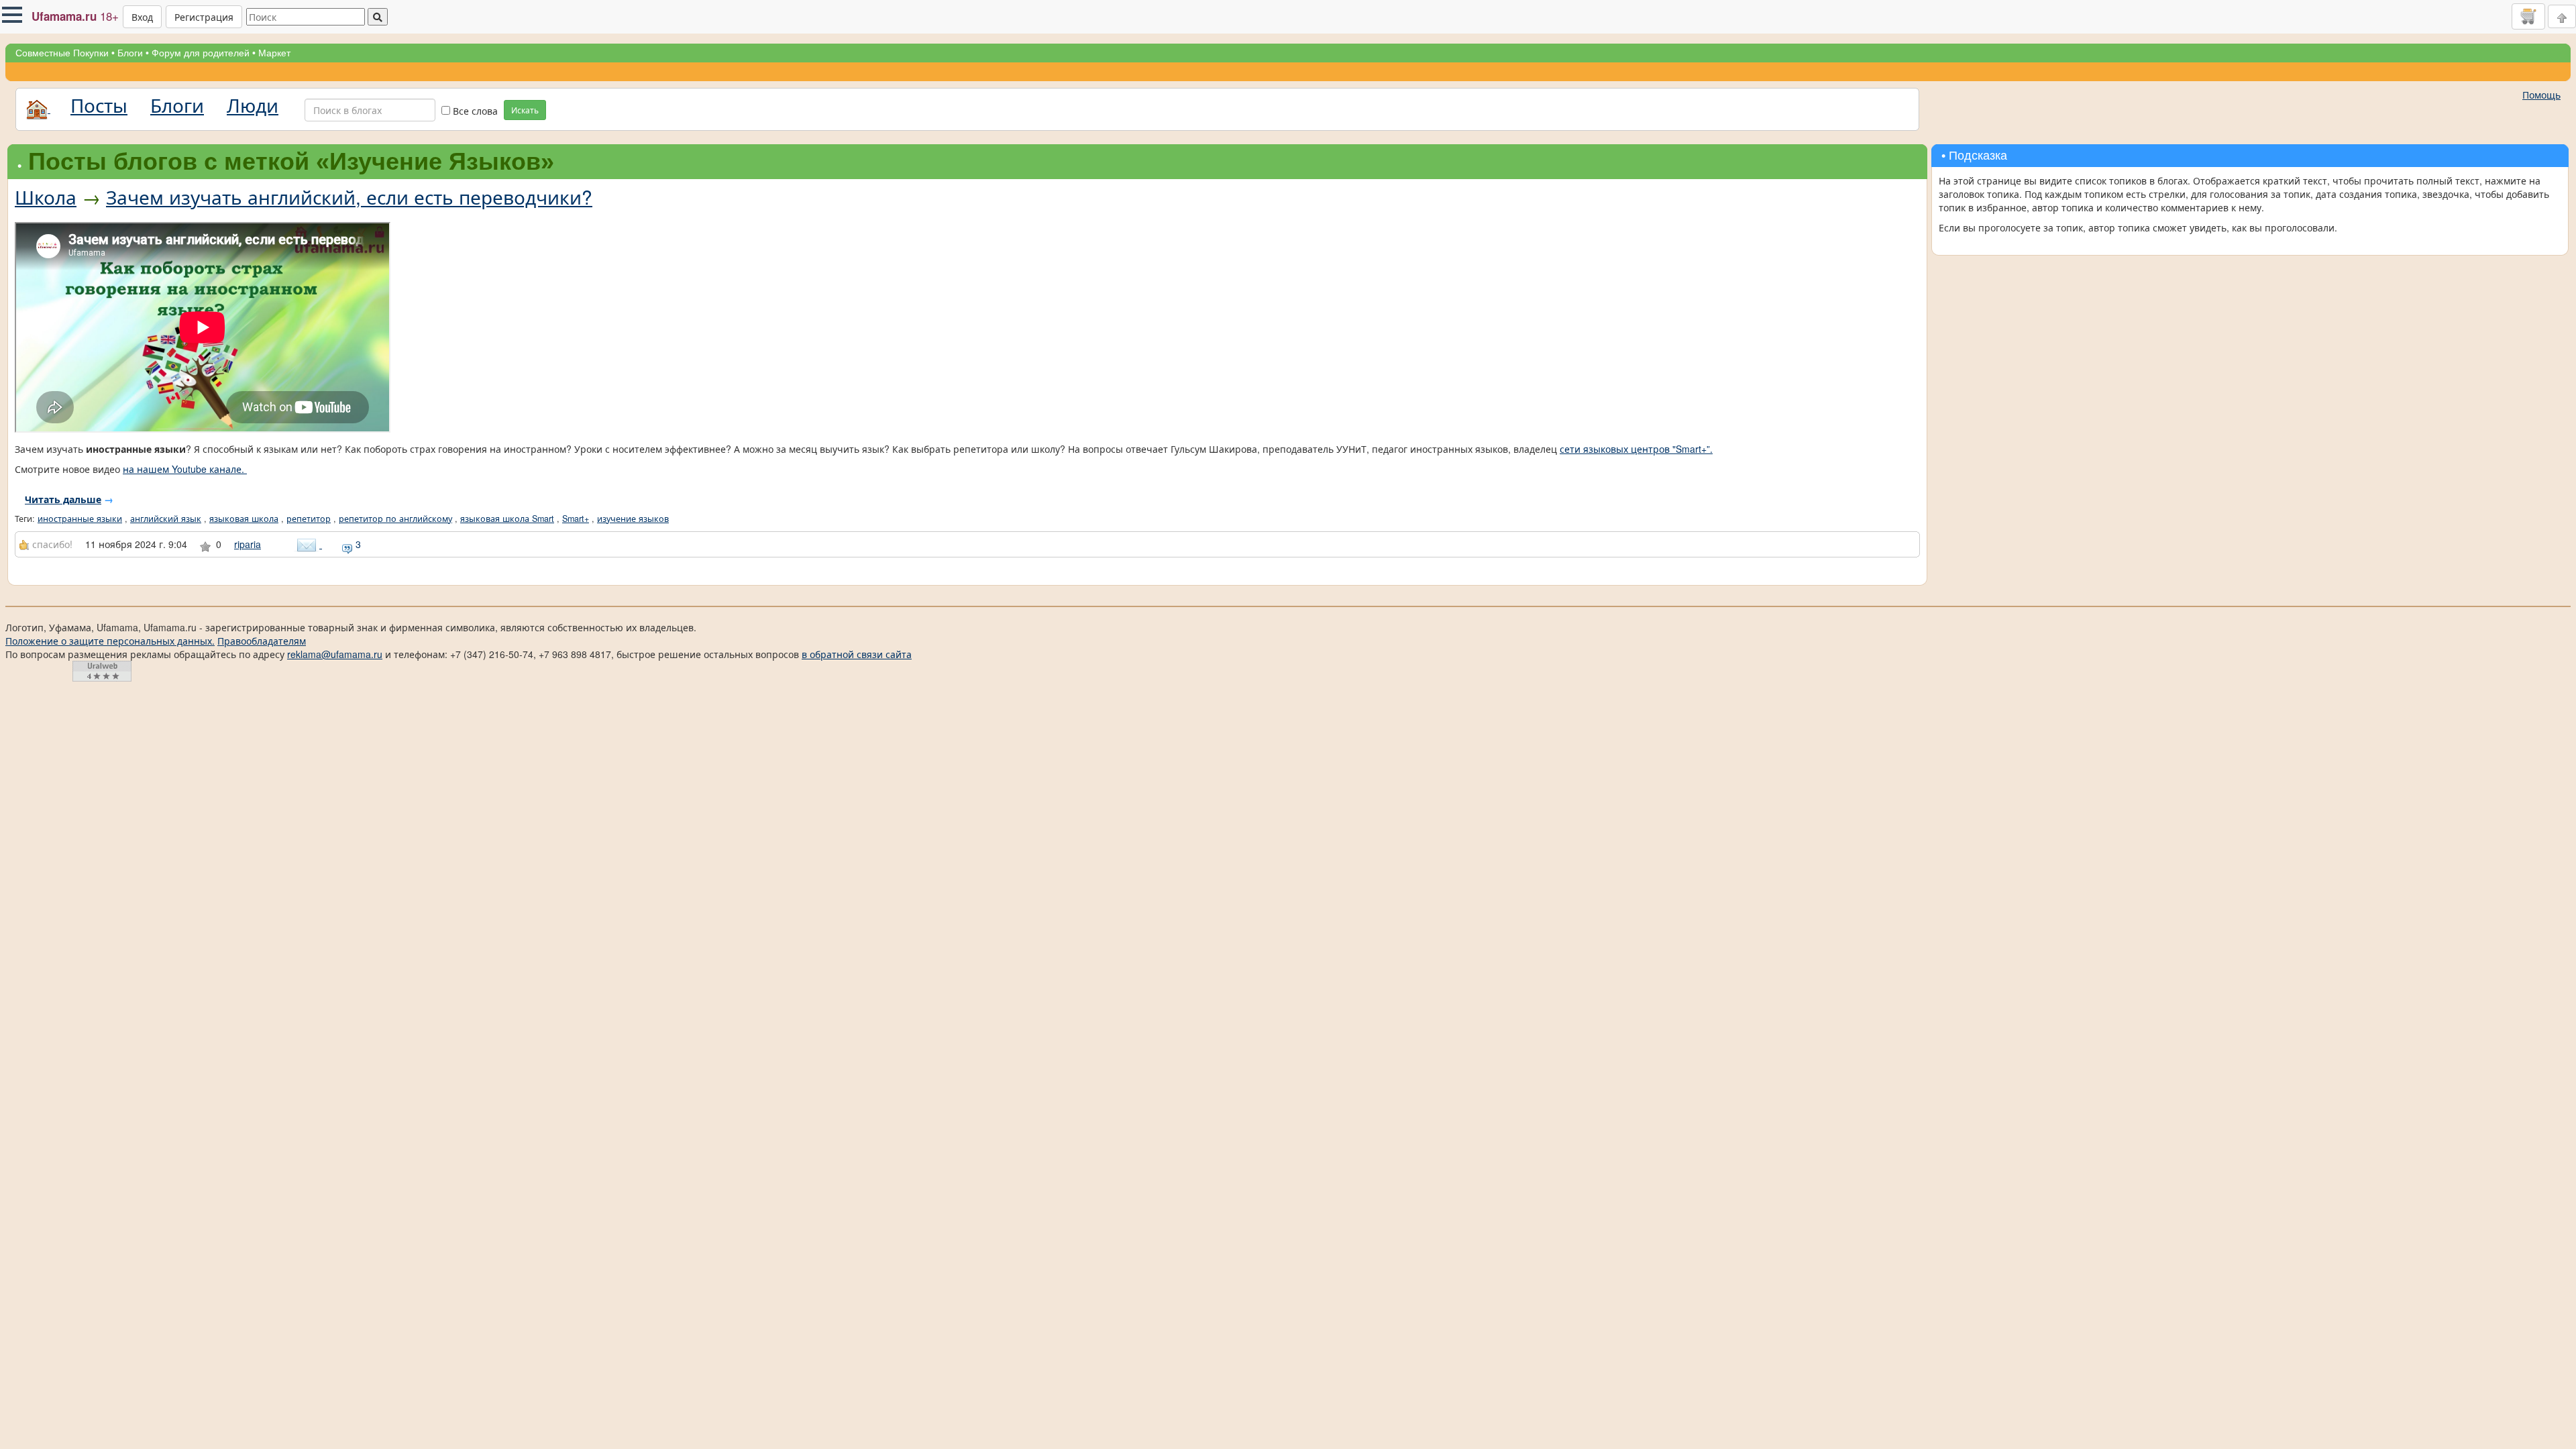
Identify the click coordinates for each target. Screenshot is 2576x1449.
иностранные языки (80, 519)
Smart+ (576, 519)
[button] (12, 15)
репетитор (309, 519)
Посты (99, 105)
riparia (248, 544)
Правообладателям (262, 641)
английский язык (166, 519)
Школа (46, 197)
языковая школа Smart (507, 519)
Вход (142, 17)
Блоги (130, 53)
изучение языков (633, 519)
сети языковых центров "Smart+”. (1636, 449)
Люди (253, 105)
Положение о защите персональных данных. (110, 641)
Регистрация (204, 17)
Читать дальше (63, 499)
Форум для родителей (201, 53)
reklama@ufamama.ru (335, 654)
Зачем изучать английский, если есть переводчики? (349, 197)
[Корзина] (2528, 16)
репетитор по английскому (395, 519)
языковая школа (244, 519)
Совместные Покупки (62, 53)
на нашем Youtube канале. (185, 469)
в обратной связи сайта (857, 654)
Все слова (474, 111)
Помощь (2541, 95)
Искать (525, 110)
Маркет (274, 53)
